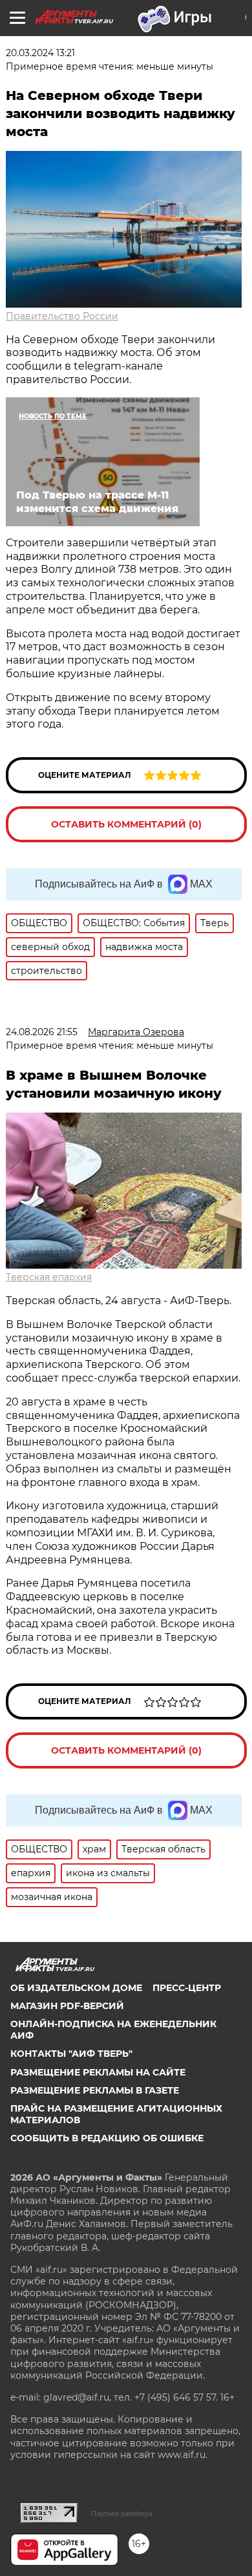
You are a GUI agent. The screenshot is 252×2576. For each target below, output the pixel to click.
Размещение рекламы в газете (95, 2090)
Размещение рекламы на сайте (98, 2072)
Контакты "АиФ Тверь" (71, 2054)
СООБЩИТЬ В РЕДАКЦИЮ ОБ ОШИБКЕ (107, 2138)
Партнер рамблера (122, 2513)
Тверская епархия (49, 1277)
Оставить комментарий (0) (126, 824)
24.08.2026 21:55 (42, 1032)
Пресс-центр (187, 1988)
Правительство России (62, 316)
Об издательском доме (76, 1988)
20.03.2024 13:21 (40, 53)
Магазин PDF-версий (67, 2006)
